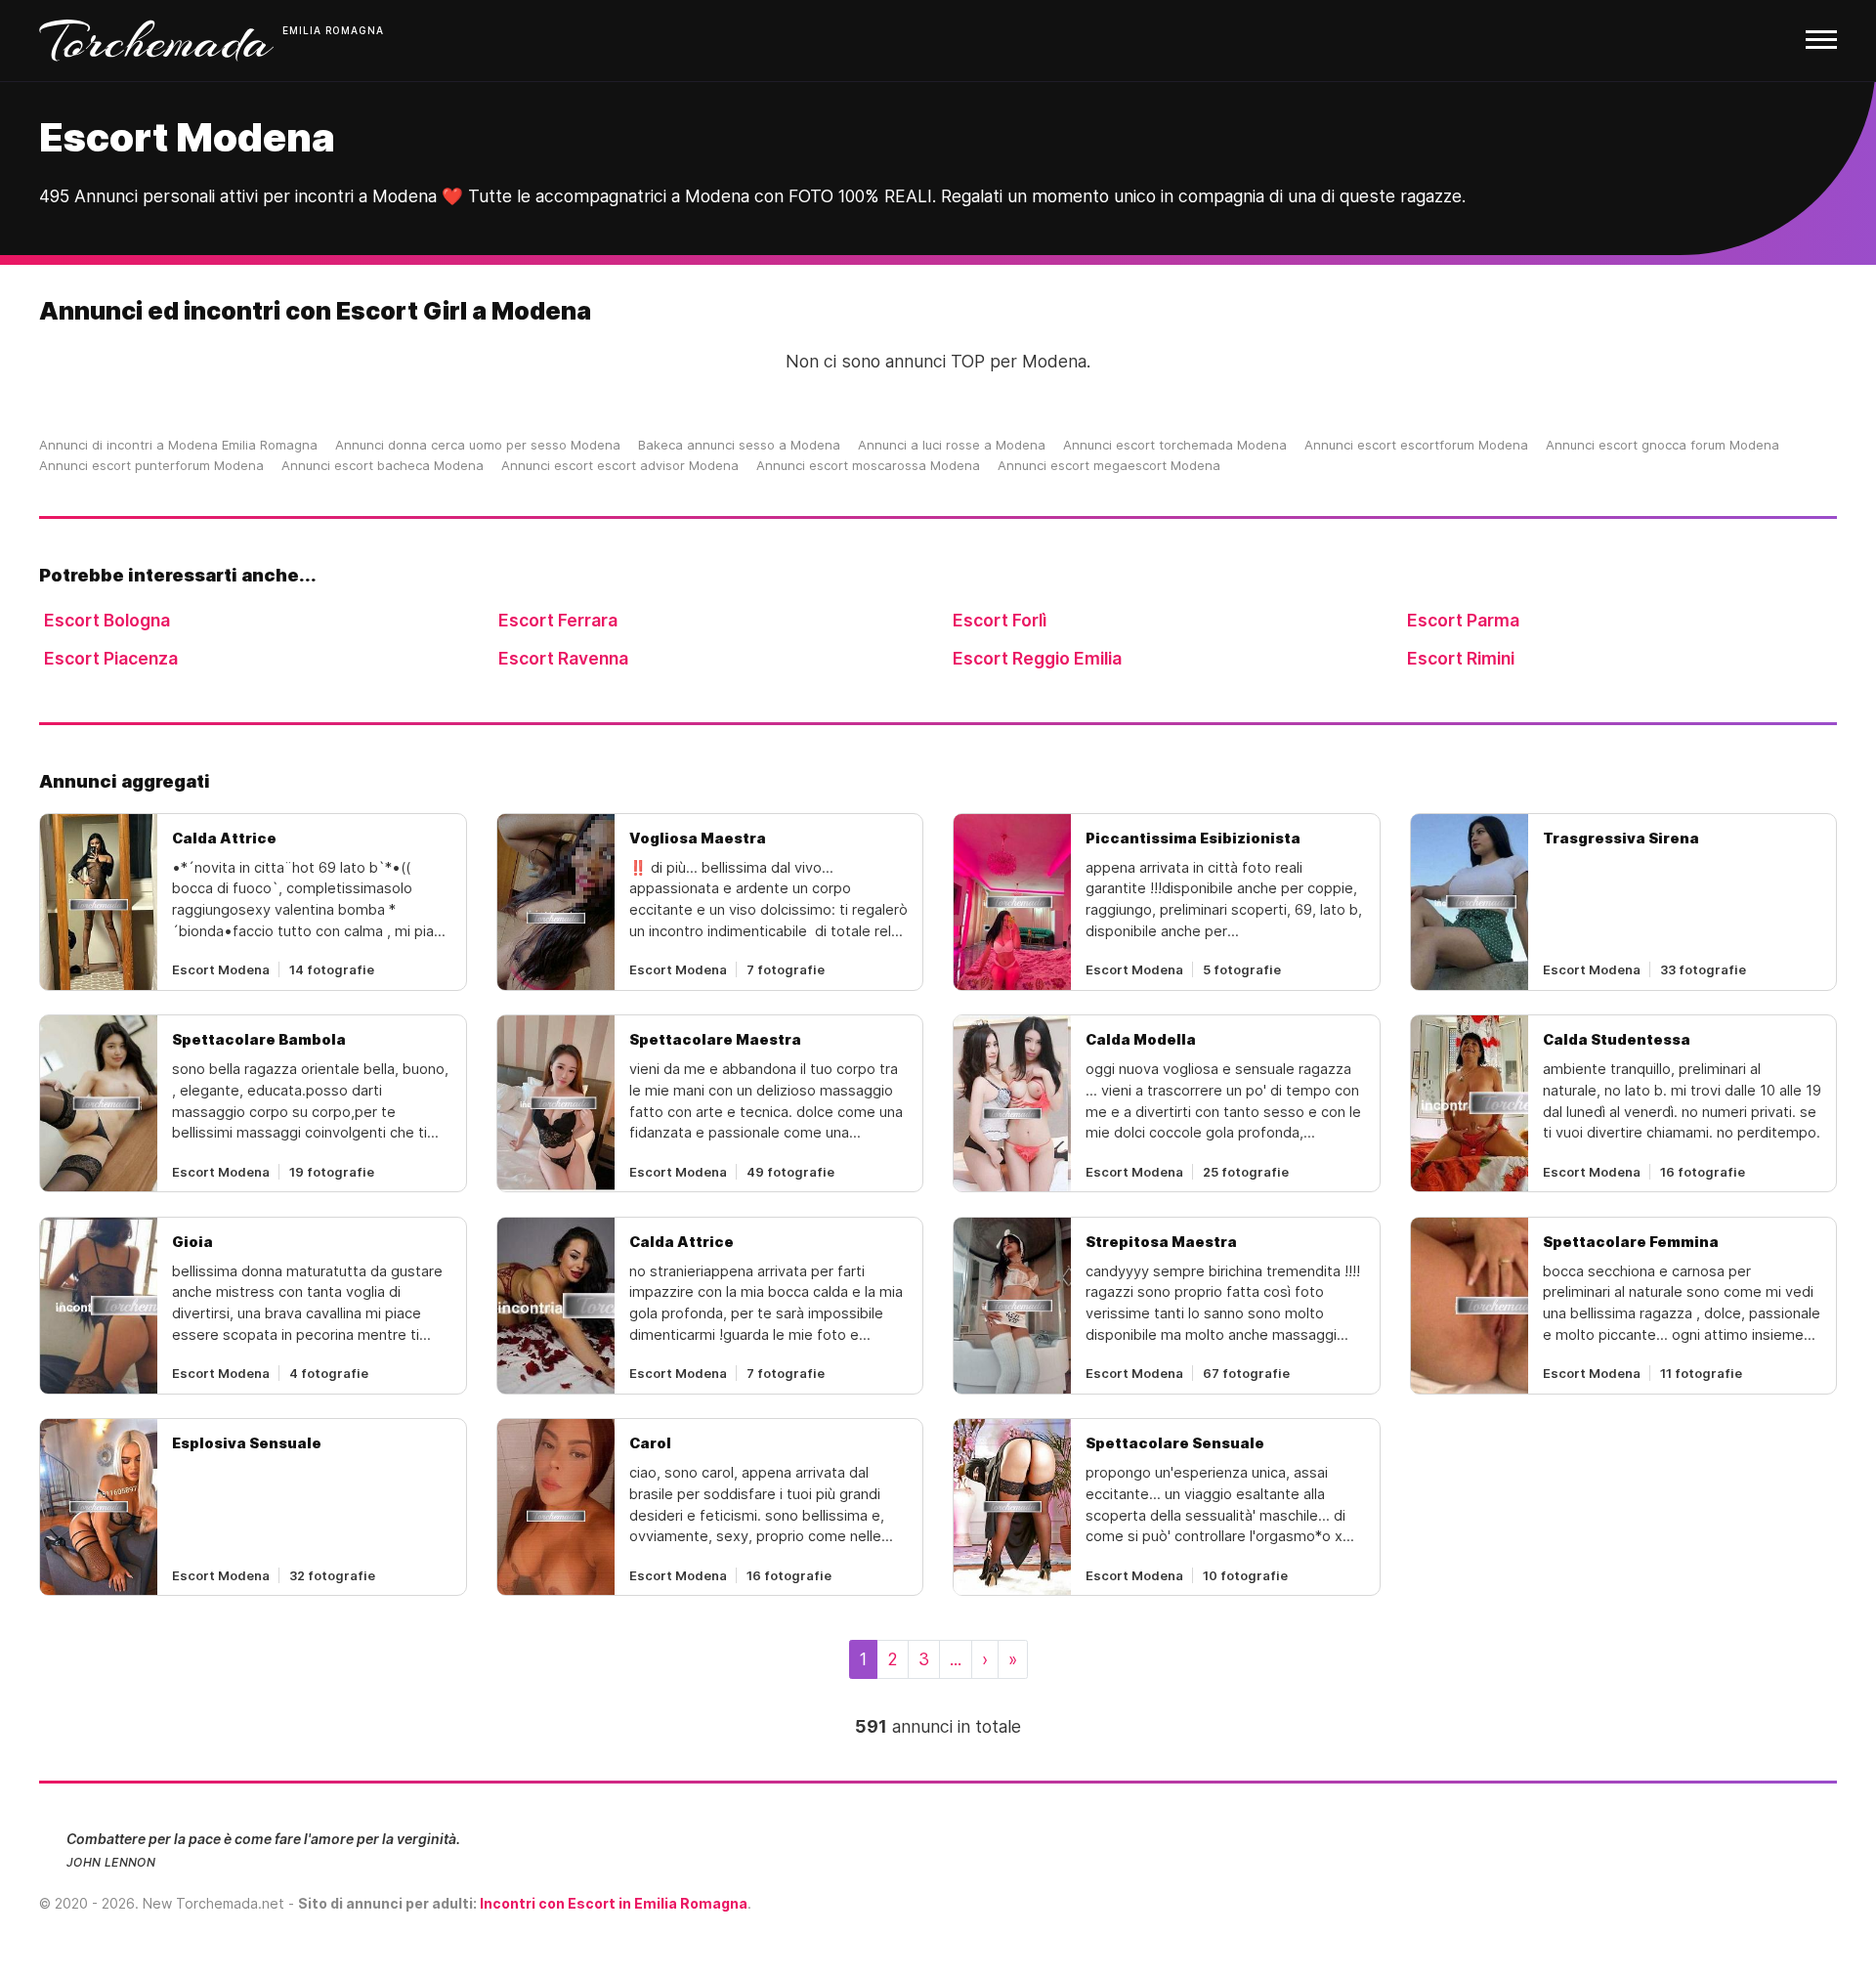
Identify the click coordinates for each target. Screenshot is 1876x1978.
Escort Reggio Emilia (1037, 658)
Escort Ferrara (558, 620)
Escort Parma (1463, 620)
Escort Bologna (107, 620)
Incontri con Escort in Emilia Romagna (614, 1903)
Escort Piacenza (111, 658)
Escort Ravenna (563, 658)
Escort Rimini (1461, 658)
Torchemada (156, 41)
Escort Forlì (1000, 620)
